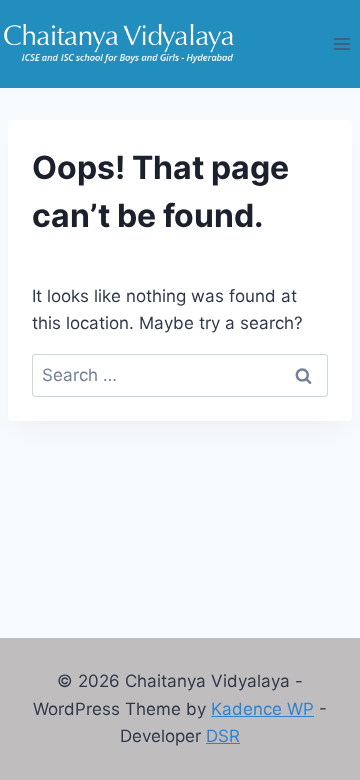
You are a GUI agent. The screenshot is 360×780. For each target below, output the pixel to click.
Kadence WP (262, 709)
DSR (223, 736)
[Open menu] (341, 43)
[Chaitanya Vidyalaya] (119, 44)
